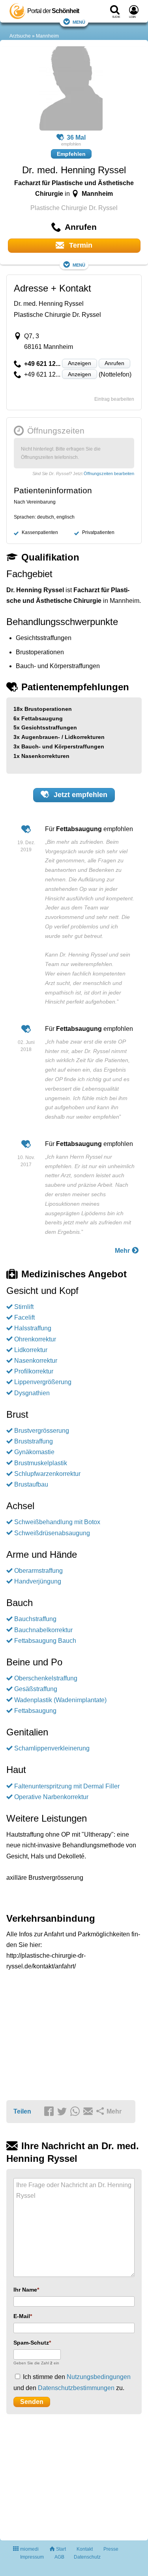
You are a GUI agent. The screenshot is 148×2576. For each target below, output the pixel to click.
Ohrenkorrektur (35, 1339)
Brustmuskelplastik (41, 1463)
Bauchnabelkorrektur (43, 1630)
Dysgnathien (32, 1393)
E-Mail (22, 2316)
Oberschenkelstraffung (46, 1678)
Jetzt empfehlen (80, 795)
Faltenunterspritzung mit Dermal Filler (67, 1786)
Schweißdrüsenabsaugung (52, 1533)
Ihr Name (25, 2290)
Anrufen (114, 363)
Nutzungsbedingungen (99, 2377)
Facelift (24, 1317)
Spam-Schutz (31, 2343)
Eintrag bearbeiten (114, 399)
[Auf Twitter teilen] (63, 2112)
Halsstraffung (33, 1328)
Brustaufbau (31, 1484)
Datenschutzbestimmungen (76, 2388)
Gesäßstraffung (36, 1689)
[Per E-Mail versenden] (89, 2112)
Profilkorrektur (34, 1371)
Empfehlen (71, 154)
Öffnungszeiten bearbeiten (109, 474)
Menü (79, 22)
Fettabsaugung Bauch (45, 1641)
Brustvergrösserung (42, 1431)
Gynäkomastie (34, 1452)
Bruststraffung (34, 1441)
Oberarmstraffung (38, 1571)
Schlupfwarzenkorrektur (47, 1474)
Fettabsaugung (35, 1711)
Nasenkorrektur (36, 1361)
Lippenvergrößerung (43, 1382)
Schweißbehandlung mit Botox (57, 1522)
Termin (80, 245)
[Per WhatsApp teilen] (76, 2112)
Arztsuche (20, 36)
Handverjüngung (38, 1581)
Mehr (123, 1251)
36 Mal (76, 137)
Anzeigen (80, 363)
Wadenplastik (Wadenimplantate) (60, 1700)
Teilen (22, 2111)
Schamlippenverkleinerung (52, 1748)
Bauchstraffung (35, 1619)
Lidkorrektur (31, 1350)
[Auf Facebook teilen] (50, 2112)
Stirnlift (24, 1307)
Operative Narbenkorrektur (51, 1797)
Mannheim (47, 36)
